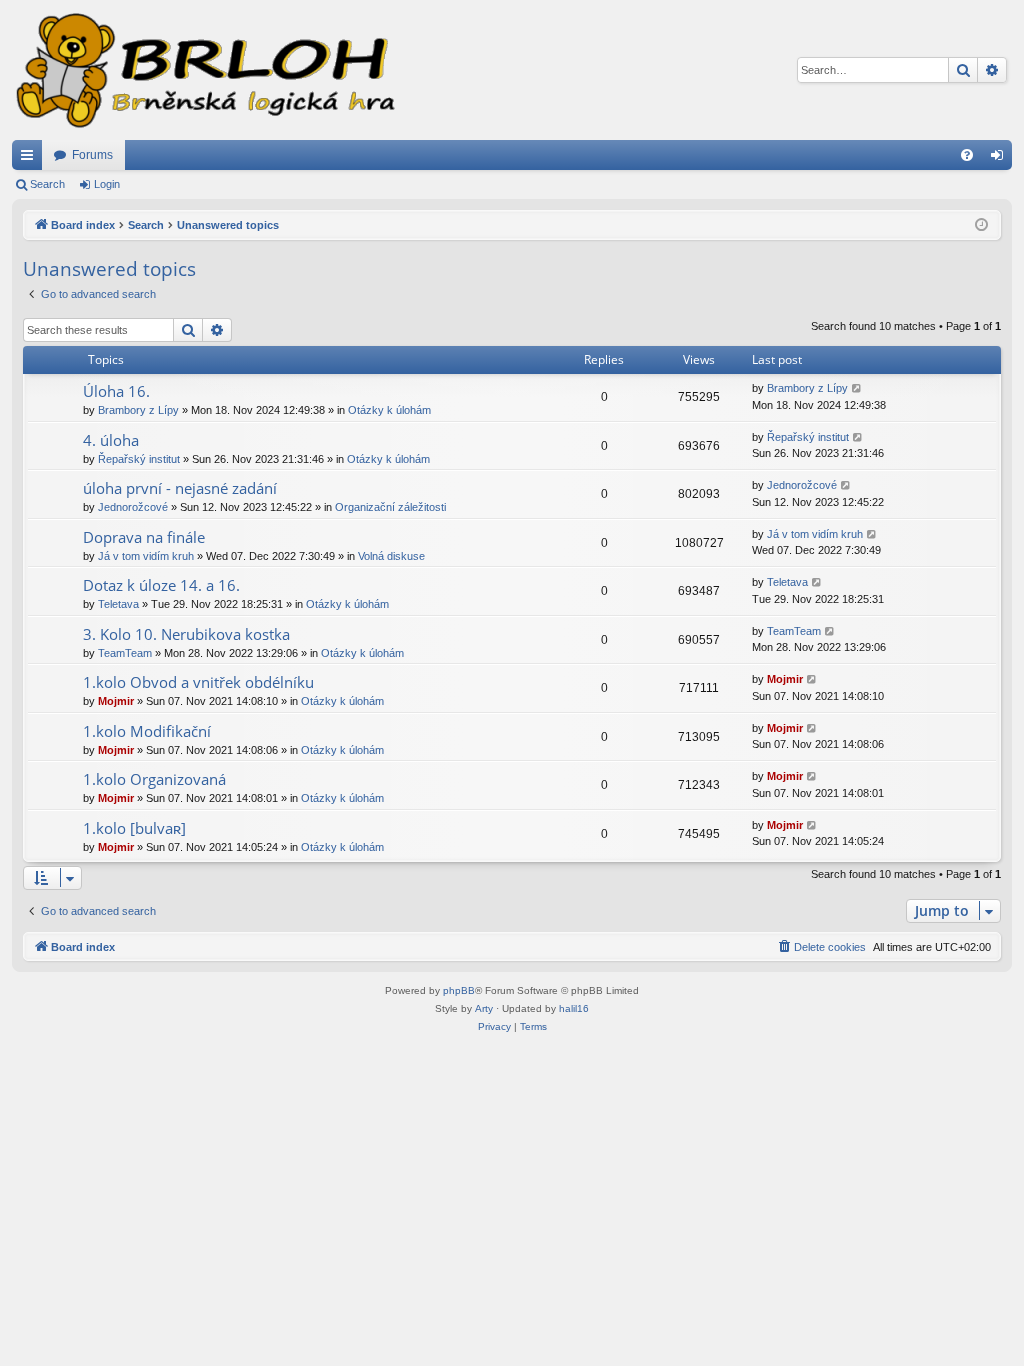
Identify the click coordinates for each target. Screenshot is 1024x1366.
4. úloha (111, 440)
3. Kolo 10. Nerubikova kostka (186, 634)
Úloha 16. (116, 391)
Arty (484, 1008)
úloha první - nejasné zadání (180, 488)
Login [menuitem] (1001, 159)
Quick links (31, 159)
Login (107, 184)
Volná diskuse (391, 556)
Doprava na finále (144, 537)
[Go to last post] (857, 388)
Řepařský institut (139, 459)
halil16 (574, 1008)
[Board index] (204, 70)
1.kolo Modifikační (147, 731)
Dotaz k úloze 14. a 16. (161, 585)
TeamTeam (125, 653)
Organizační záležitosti (390, 507)
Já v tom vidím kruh (146, 556)
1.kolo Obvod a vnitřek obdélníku (198, 682)
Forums (92, 155)
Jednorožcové (133, 507)
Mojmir (116, 701)
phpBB (459, 990)
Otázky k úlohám (389, 410)
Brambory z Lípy (138, 410)
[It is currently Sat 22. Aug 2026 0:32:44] (981, 225)
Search (47, 184)
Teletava (118, 604)
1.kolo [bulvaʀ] (134, 828)
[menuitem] (967, 155)
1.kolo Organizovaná (154, 779)
